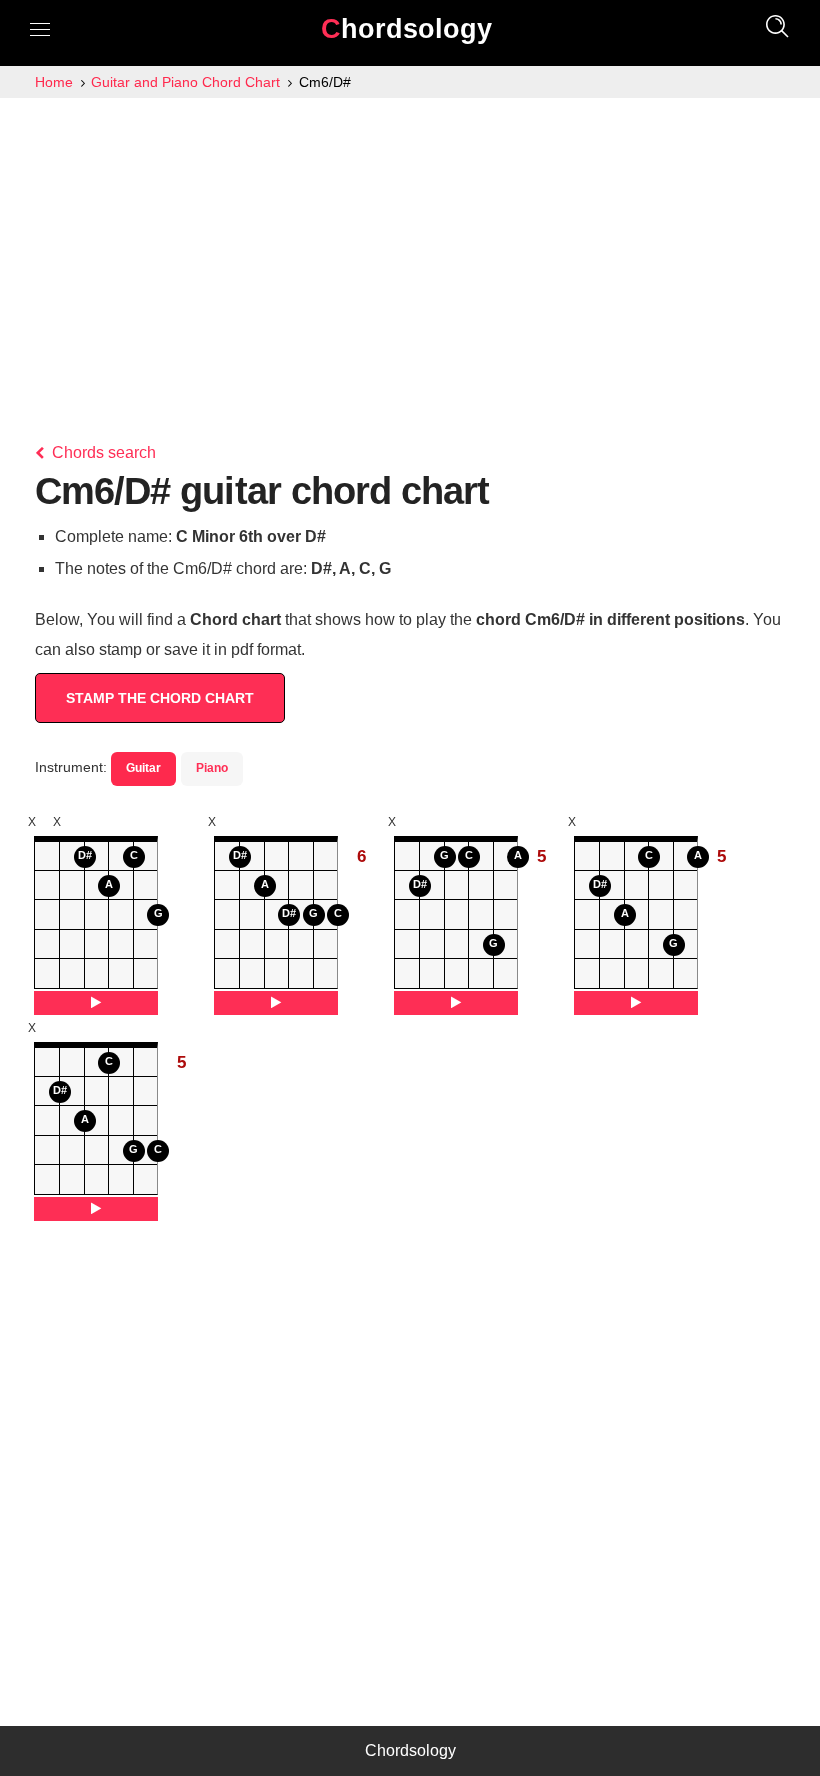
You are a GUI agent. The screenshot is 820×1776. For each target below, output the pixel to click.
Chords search (102, 452)
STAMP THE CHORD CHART (160, 698)
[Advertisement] (410, 248)
